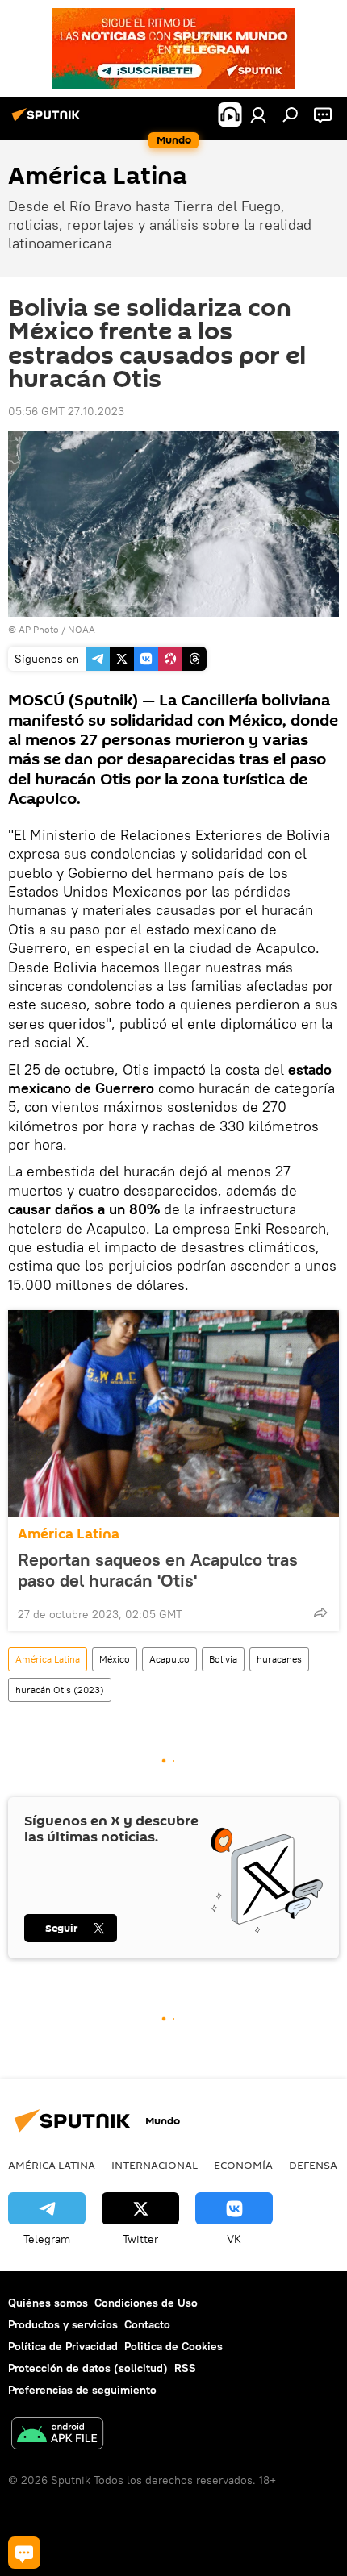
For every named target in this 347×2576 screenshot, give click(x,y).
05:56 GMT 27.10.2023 (66, 411)
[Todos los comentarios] (24, 2553)
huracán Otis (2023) (60, 1690)
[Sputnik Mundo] (48, 121)
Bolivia (223, 1659)
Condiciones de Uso (146, 2303)
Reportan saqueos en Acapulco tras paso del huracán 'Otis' (158, 1570)
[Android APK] (57, 2435)
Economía (243, 2165)
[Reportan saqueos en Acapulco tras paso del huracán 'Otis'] (173, 1413)
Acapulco (169, 1659)
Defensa (313, 2165)
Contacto (147, 2324)
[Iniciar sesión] (258, 114)
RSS (185, 2368)
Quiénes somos (48, 2303)
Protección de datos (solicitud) (88, 2368)
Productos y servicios (63, 2324)
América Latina (69, 1534)
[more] (320, 1613)
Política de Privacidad (63, 2346)
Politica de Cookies (173, 2346)
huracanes (279, 1659)
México (115, 1659)
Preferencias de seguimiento (82, 2390)
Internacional (155, 2165)
